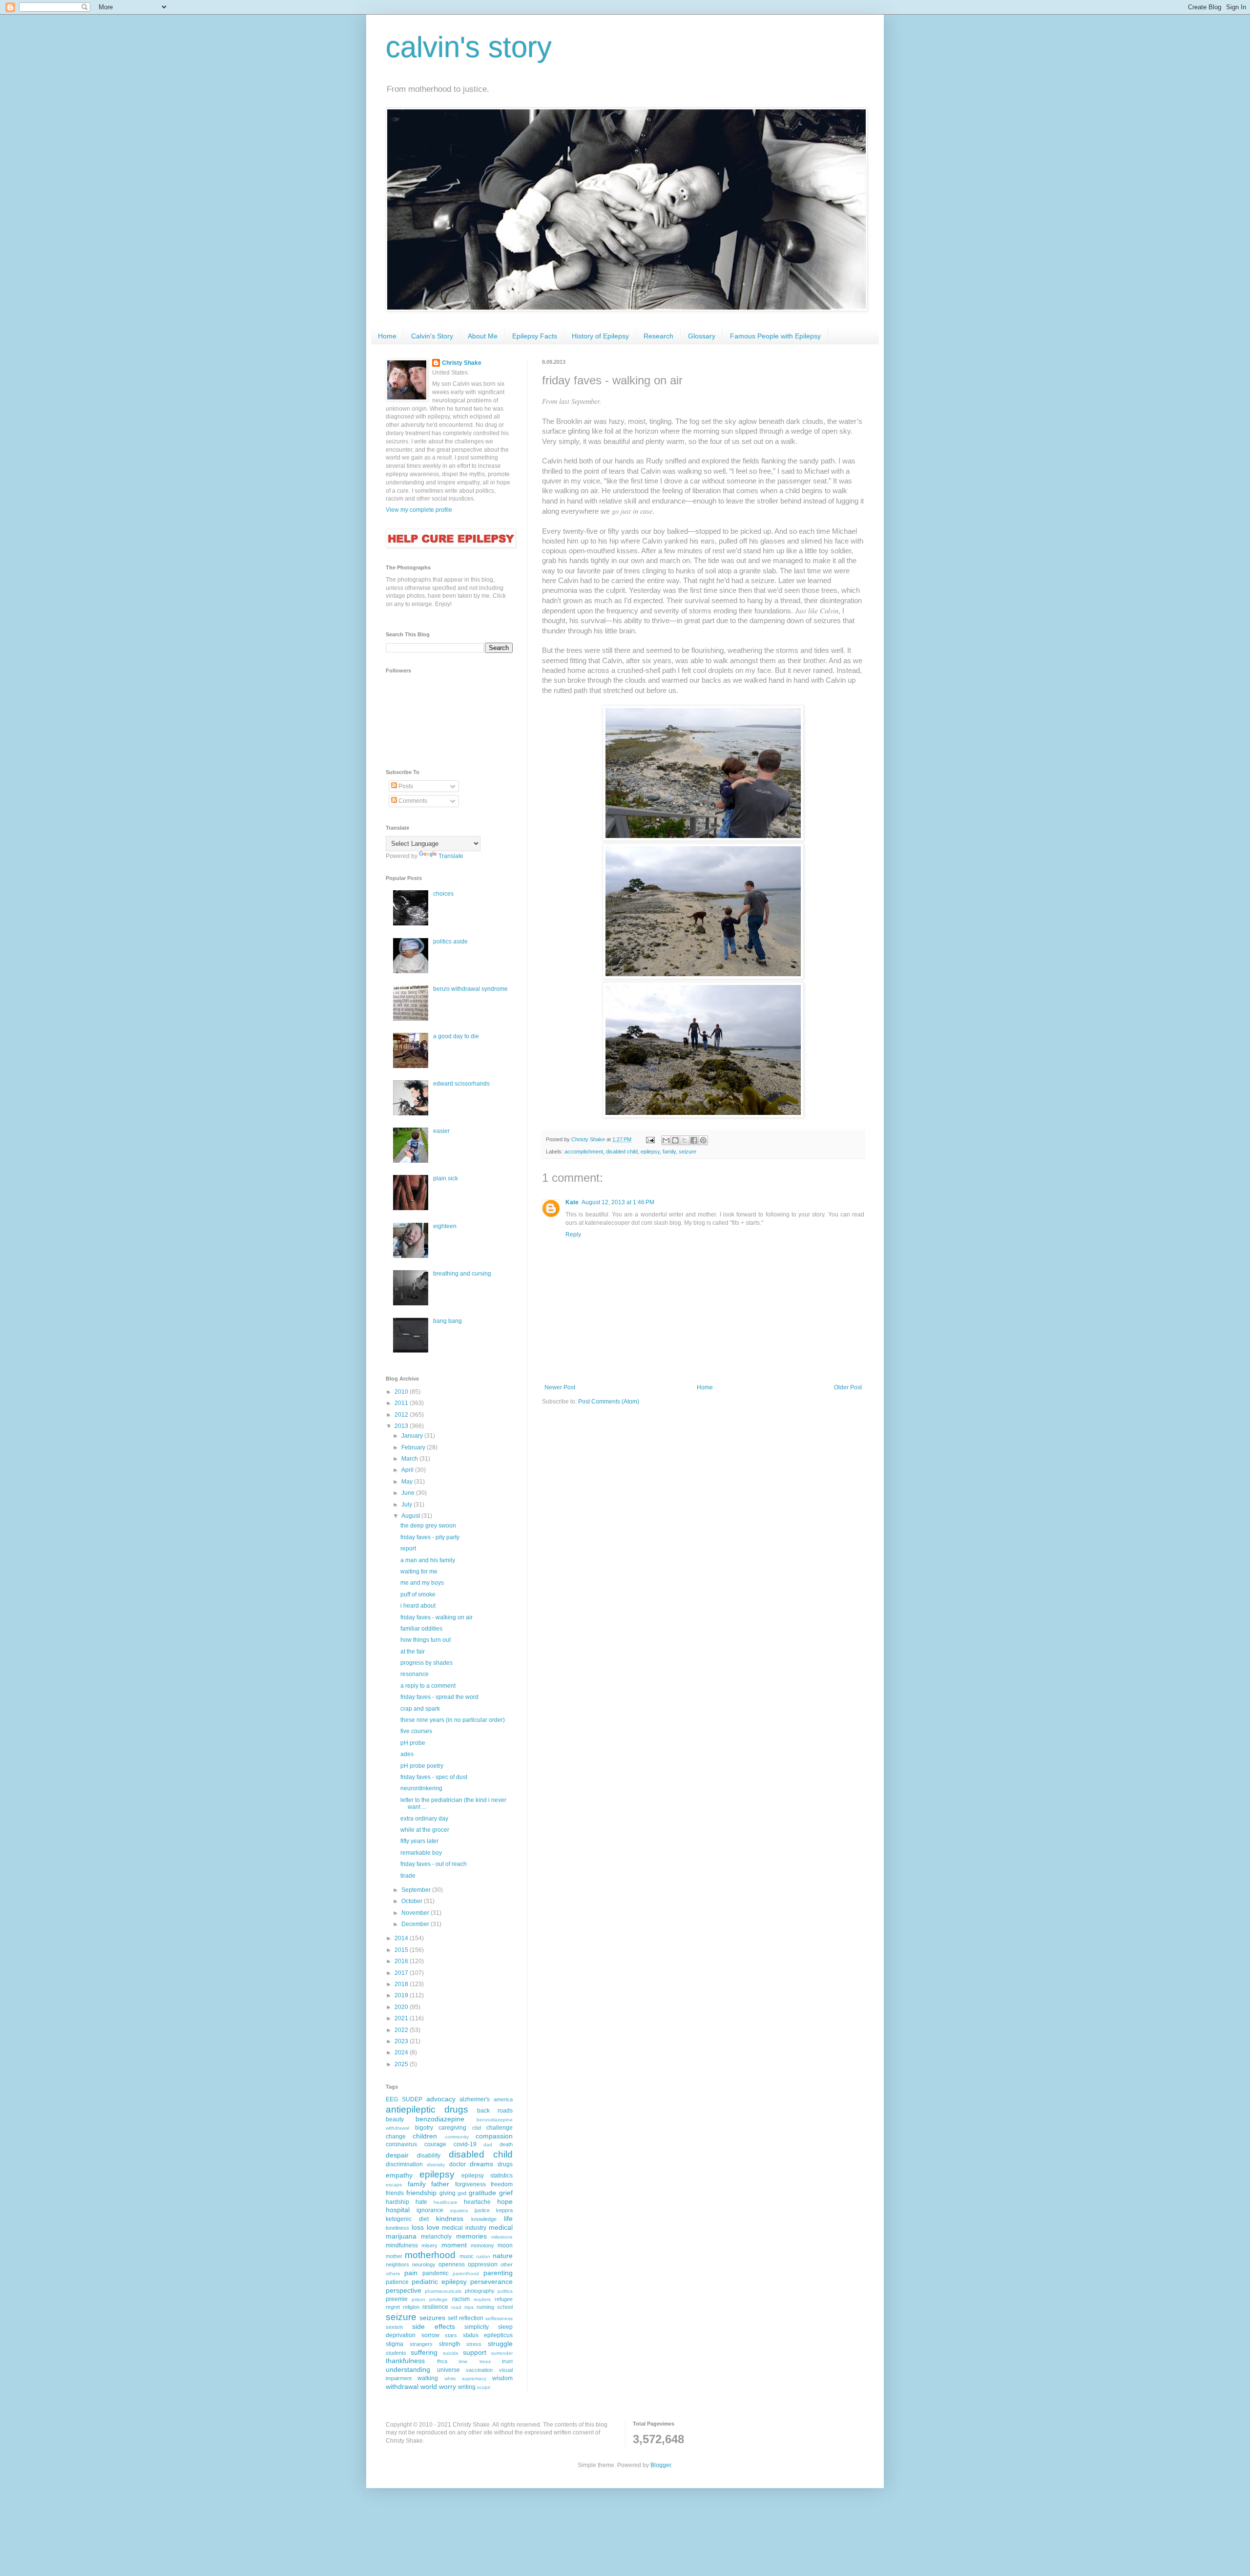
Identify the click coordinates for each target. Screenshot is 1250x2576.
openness (452, 2264)
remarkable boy (421, 1853)
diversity (436, 2165)
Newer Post (560, 1387)
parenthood (466, 2273)
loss (418, 2227)
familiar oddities (421, 1629)
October (413, 1901)
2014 (402, 1938)
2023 (402, 2041)
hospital (398, 2210)
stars (451, 2335)
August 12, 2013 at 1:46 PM (618, 1202)
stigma (395, 2344)
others (393, 2273)
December (416, 1924)
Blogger (661, 2465)
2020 (402, 2007)
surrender (502, 2353)
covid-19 (465, 2144)
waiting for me (419, 1571)
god (462, 2193)
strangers (421, 2344)
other (507, 2264)
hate (421, 2202)
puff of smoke (418, 1594)
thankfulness (405, 2361)
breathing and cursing (462, 1274)
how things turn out (426, 1640)
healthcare (446, 2202)
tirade (408, 1876)
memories (471, 2236)
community (457, 2137)
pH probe (413, 1743)
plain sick (446, 1178)
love (433, 2227)
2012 (402, 1415)
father (440, 2184)
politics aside (450, 942)
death (506, 2144)
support (475, 2352)
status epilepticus (488, 2335)
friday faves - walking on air (437, 1617)
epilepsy (650, 1152)
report (408, 1549)
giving (448, 2193)
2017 (402, 1973)
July (407, 1505)
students (396, 2353)
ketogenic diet (407, 2219)
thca (442, 2361)
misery (429, 2245)
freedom (502, 2184)
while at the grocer (425, 1830)
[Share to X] (685, 1140)
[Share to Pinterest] (703, 1140)
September (417, 1890)
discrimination (404, 2164)
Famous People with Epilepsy (775, 336)
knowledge (484, 2219)
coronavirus (401, 2144)
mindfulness (402, 2245)
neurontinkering (421, 1788)
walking (428, 2378)
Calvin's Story (432, 336)
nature (503, 2256)
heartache (477, 2202)
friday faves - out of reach (434, 1864)
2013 (402, 1426)
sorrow (430, 2335)
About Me (483, 336)
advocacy (441, 2099)
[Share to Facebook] (694, 1140)
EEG (392, 2099)
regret (393, 2307)
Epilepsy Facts (535, 336)
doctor (458, 2164)
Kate (572, 1202)
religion (411, 2307)
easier (441, 1131)
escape (394, 2185)
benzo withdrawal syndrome (470, 989)
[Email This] (666, 1140)
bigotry (424, 2128)
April (408, 1470)
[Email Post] (650, 1139)
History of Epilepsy (600, 336)
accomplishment (584, 1152)
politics (505, 2291)
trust (507, 2361)
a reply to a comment (428, 1686)
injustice (459, 2210)
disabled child (622, 1152)
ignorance (430, 2210)
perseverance (491, 2282)
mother (394, 2256)
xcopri (484, 2387)
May (408, 1482)
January (413, 1436)
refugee (504, 2299)
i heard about (418, 1606)
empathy (399, 2175)
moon (505, 2245)
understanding (408, 2369)
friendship (421, 2193)
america (503, 2099)
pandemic (436, 2273)
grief (506, 2193)
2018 (402, 1984)
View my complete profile (419, 510)
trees (485, 2361)
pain (411, 2273)
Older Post (848, 1387)
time (463, 2361)
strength (450, 2344)
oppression (483, 2264)
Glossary (702, 336)
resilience (435, 2307)
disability (429, 2156)
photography (480, 2291)
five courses (416, 1731)
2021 (402, 2018)
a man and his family (428, 1560)
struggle (500, 2344)
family (669, 1152)
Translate (451, 856)
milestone (502, 2237)
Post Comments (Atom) (609, 1402)
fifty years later (419, 1841)
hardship (397, 2202)
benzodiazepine (440, 2119)
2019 (402, 1995)
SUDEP (412, 2099)
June (409, 1493)
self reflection (466, 2318)
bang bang (448, 1321)
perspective (404, 2290)
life (508, 2219)
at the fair (413, 1652)
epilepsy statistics (487, 2176)
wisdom (502, 2378)
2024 (402, 2052)
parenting (498, 2273)
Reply (573, 1235)
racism (461, 2299)
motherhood (430, 2255)
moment (454, 2245)
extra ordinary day (424, 1819)
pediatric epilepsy (439, 2282)
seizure (687, 1152)
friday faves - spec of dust (434, 1777)
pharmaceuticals (443, 2291)
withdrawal (402, 2387)
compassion (494, 2136)
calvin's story (469, 47)
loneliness (397, 2228)
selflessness (499, 2318)
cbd (477, 2128)
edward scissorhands (461, 1084)
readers (482, 2299)
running (485, 2307)
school (505, 2307)
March (410, 1459)
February (414, 1447)
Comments (412, 801)
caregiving (452, 2128)
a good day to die (456, 1036)
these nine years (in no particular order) (453, 1720)
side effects (434, 2326)
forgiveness (470, 2184)
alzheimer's (475, 2099)
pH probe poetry (422, 1766)
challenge (500, 2128)
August (411, 1516)
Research (658, 336)
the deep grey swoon (428, 1526)
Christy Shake (462, 363)
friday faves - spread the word (439, 1697)
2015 (402, 1950)
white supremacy (465, 2378)
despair (397, 2155)
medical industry (464, 2228)
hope (505, 2201)
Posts (405, 786)
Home (387, 336)
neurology (424, 2264)
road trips (462, 2307)
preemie (397, 2299)
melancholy (436, 2237)
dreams (481, 2164)
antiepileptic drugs (427, 2109)
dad (488, 2145)
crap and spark (420, 1709)
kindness (450, 2219)
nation (483, 2256)
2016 (402, 1961)
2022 (402, 2030)
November (416, 1913)
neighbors (397, 2264)
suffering (424, 2352)
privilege (438, 2299)
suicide (451, 2353)
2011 (402, 1403)
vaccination (479, 2370)
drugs (505, 2164)
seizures (432, 2318)
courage (435, 2144)
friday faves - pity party (430, 1537)
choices (443, 894)
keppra (504, 2210)
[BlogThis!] (675, 1140)
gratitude (482, 2193)
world (429, 2387)
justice (482, 2210)
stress (474, 2344)
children (425, 2136)
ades (407, 1754)
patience (397, 2282)
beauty (395, 2119)
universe (448, 2370)
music (467, 2256)
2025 (402, 2064)
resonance (415, 1674)
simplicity (477, 2327)
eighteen (445, 1226)
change (396, 2136)
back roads (495, 2111)
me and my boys (422, 1583)
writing (467, 2387)
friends (395, 2193)
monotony (482, 2245)
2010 (402, 1392)
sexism (394, 2327)
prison (418, 2299)
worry (448, 2387)
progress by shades (427, 1663)
